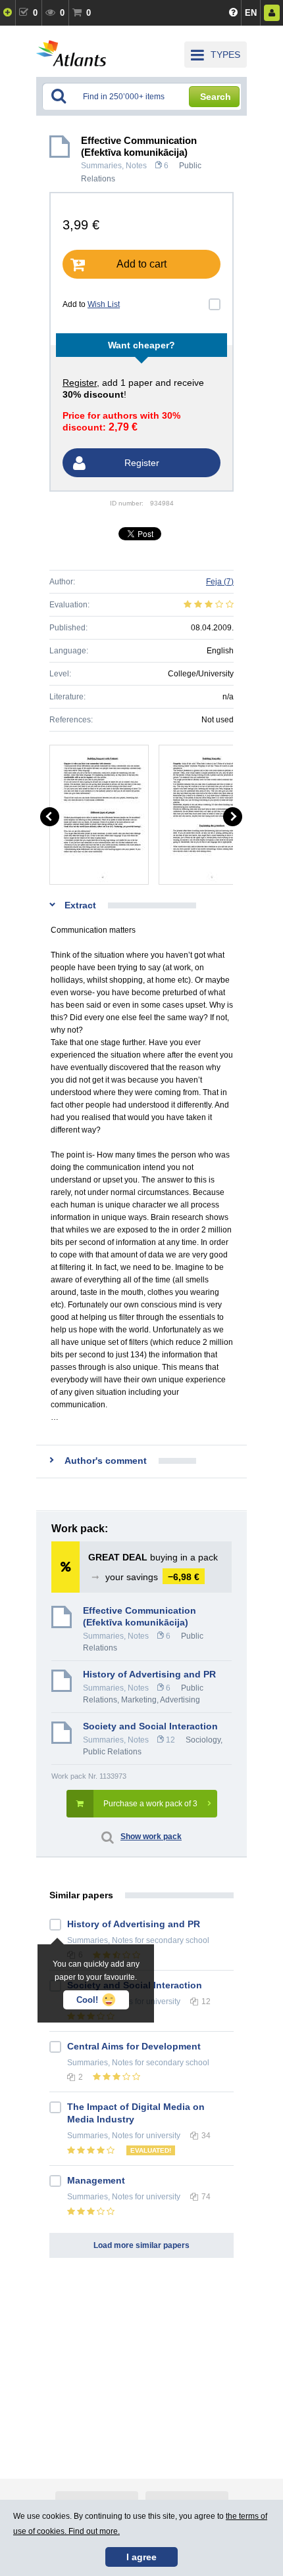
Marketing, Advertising (161, 1700)
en (251, 13)
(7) (220, 582)
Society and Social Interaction (150, 1726)
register (80, 383)
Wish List (104, 304)
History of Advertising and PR (149, 1674)
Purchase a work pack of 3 (150, 1804)
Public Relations (112, 1752)
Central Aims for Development (134, 2046)
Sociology (203, 1740)
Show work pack (151, 1837)
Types (225, 55)
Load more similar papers (141, 2245)
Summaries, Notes (114, 166)
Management (96, 2180)
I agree (141, 2557)
